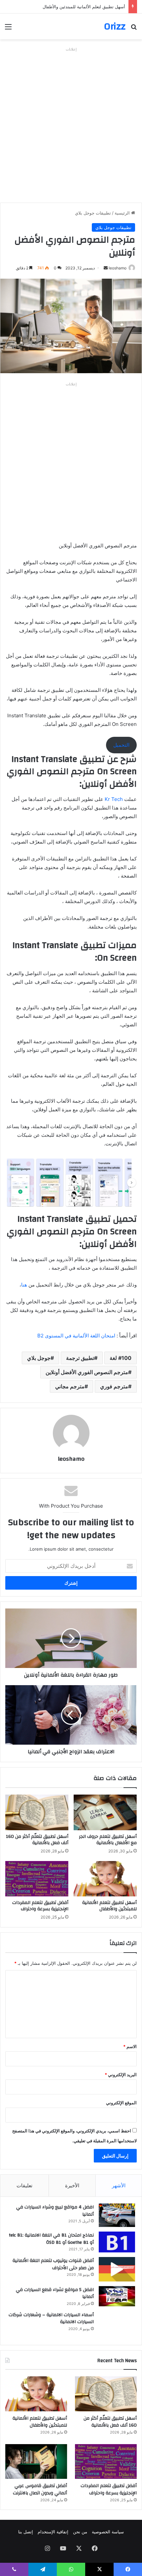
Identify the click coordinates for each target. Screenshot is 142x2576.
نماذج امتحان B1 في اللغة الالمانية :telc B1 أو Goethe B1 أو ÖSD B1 (51, 2239)
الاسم (130, 2046)
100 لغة (121, 1358)
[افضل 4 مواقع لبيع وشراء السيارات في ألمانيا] (117, 2215)
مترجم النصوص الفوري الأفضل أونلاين (87, 1372)
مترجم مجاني (70, 1386)
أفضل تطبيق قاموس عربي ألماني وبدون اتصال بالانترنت (40, 2489)
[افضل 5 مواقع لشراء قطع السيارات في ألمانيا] (117, 2296)
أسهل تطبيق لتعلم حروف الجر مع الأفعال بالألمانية (108, 1840)
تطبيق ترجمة (80, 1358)
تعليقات (24, 2185)
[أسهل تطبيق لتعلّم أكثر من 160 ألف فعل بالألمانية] (37, 1812)
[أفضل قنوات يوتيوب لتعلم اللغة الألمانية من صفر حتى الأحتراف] (117, 2269)
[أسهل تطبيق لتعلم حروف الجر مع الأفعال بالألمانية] (105, 1812)
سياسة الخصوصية (108, 2532)
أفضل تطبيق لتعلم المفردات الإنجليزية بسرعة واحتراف (40, 1906)
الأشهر (119, 2185)
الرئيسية (123, 213)
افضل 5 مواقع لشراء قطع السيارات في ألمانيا (55, 2293)
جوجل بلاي (39, 1358)
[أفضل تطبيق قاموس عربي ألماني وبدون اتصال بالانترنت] (36, 2462)
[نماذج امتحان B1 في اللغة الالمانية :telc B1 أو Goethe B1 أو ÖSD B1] (117, 2242)
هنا (24, 1285)
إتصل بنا (26, 2532)
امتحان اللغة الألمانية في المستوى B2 (76, 1336)
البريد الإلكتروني (121, 2075)
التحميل (121, 745)
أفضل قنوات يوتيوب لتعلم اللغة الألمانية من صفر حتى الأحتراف (53, 2264)
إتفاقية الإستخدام (53, 2532)
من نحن (80, 2532)
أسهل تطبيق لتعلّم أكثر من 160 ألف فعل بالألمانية (37, 1840)
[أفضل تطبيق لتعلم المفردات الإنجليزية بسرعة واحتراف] (37, 1879)
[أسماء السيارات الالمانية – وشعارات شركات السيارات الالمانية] (117, 2325)
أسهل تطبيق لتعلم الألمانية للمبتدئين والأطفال (109, 1906)
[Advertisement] (71, 125)
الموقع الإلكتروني (121, 2103)
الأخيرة (72, 2185)
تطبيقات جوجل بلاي (93, 213)
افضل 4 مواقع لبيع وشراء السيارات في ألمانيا (55, 2211)
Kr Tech (114, 799)
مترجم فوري (114, 1386)
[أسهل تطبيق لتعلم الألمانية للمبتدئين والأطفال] (105, 1879)
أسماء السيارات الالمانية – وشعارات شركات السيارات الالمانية (51, 2318)
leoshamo (118, 268)
